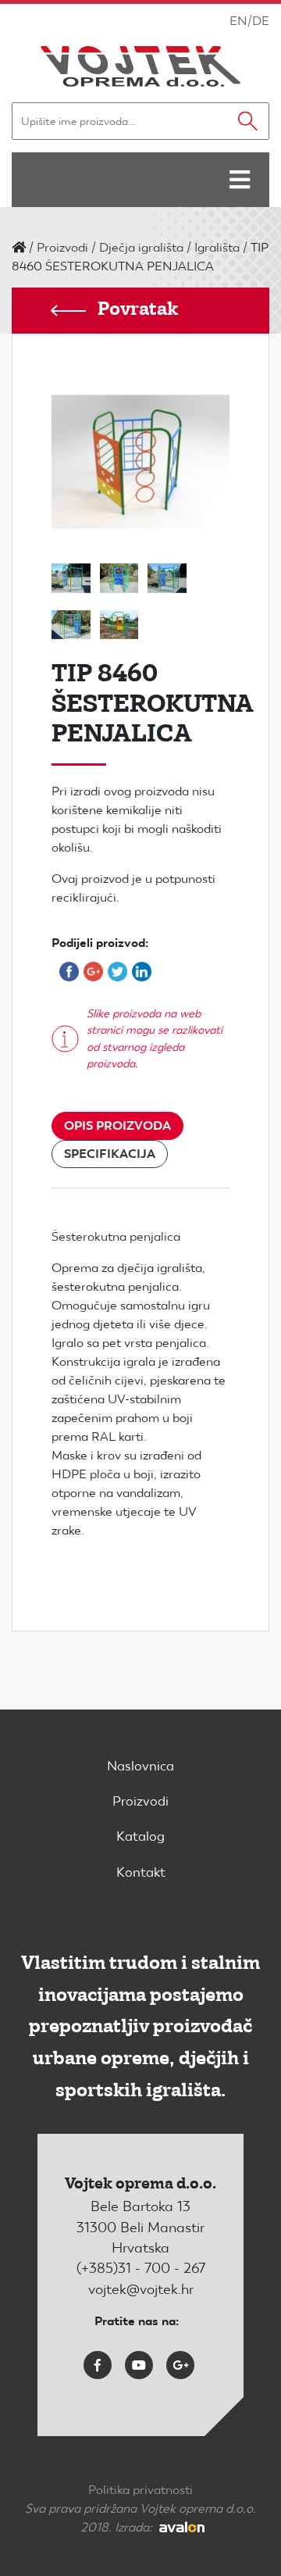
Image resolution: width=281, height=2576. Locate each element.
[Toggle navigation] (240, 180)
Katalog (140, 1836)
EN (238, 21)
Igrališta (217, 247)
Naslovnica (140, 1766)
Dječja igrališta (141, 247)
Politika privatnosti (140, 2490)
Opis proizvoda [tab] (117, 1125)
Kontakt (141, 1872)
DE (261, 21)
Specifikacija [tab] (110, 1154)
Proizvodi (62, 247)
